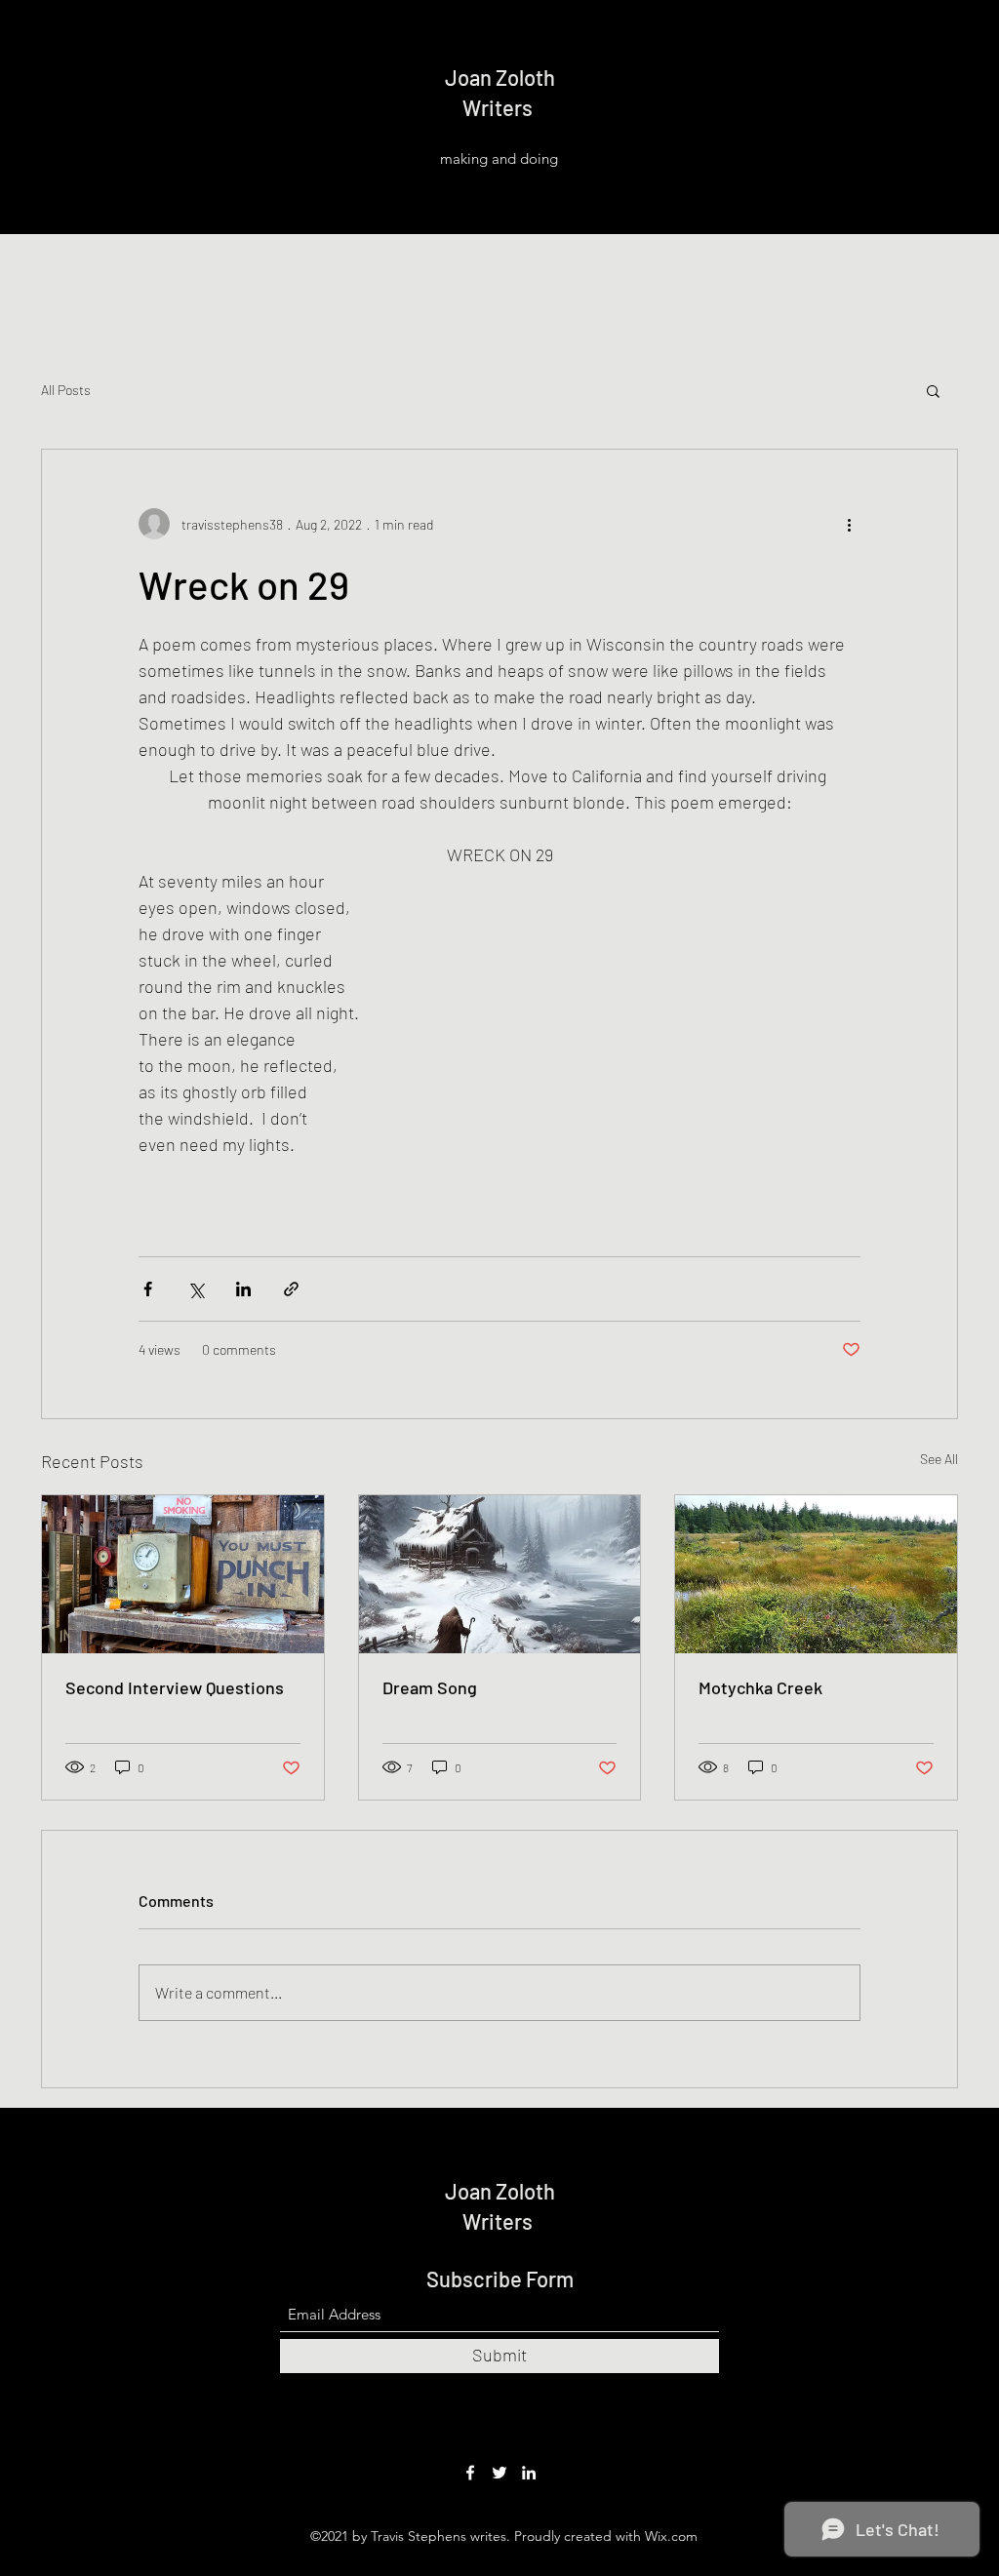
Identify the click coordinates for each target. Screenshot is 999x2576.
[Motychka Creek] (816, 1574)
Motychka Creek (760, 1687)
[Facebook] (470, 2473)
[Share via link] (291, 1289)
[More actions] (849, 524)
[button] (933, 390)
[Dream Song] (500, 1574)
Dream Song (430, 1687)
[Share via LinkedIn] (243, 1289)
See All (939, 1459)
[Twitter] (499, 2473)
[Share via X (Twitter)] (196, 1289)
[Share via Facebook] (148, 1289)
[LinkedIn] (529, 2473)
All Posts (66, 390)
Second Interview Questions (175, 1687)
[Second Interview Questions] (183, 1574)
